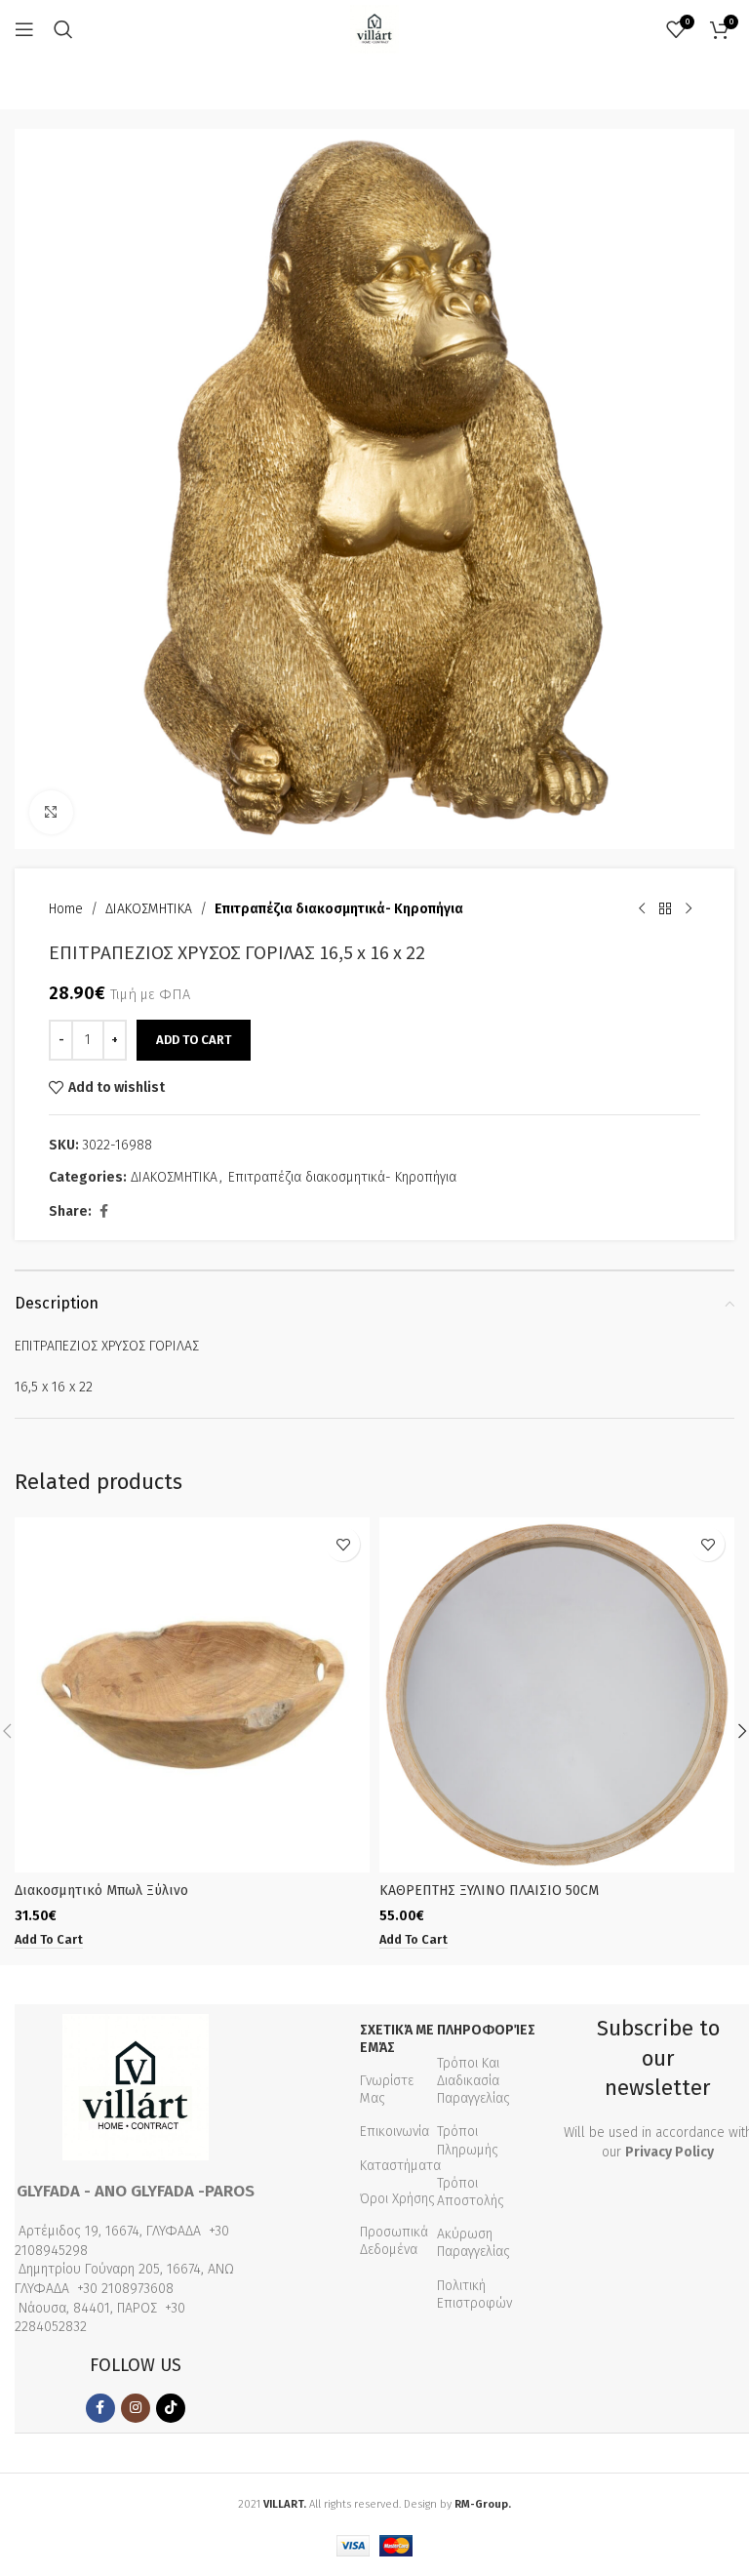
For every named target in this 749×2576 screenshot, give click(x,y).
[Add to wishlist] (343, 1544)
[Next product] (689, 909)
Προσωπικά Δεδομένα (394, 2241)
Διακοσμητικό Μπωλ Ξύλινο (101, 1891)
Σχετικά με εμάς (397, 2039)
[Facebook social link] (103, 1212)
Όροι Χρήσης (397, 2199)
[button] (49, 1940)
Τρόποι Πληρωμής (468, 2140)
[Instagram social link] (136, 2408)
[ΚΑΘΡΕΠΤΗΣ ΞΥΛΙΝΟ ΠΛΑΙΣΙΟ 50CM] (557, 1695)
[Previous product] (642, 909)
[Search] (63, 29)
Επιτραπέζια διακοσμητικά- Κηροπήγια (339, 909)
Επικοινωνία (394, 2132)
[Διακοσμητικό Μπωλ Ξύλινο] (192, 1695)
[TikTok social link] (171, 2408)
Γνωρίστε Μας (387, 2090)
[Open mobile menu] (24, 29)
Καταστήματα (400, 2166)
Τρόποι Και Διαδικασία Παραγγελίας (473, 2081)
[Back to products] (665, 909)
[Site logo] (374, 29)
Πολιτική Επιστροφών (474, 2294)
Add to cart (194, 1040)
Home (66, 909)
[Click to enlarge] (51, 812)
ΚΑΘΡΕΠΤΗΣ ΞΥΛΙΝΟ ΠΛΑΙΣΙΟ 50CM (489, 1891)
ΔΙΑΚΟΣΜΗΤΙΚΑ (149, 909)
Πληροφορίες (485, 2030)
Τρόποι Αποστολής (471, 2192)
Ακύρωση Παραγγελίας (473, 2243)
